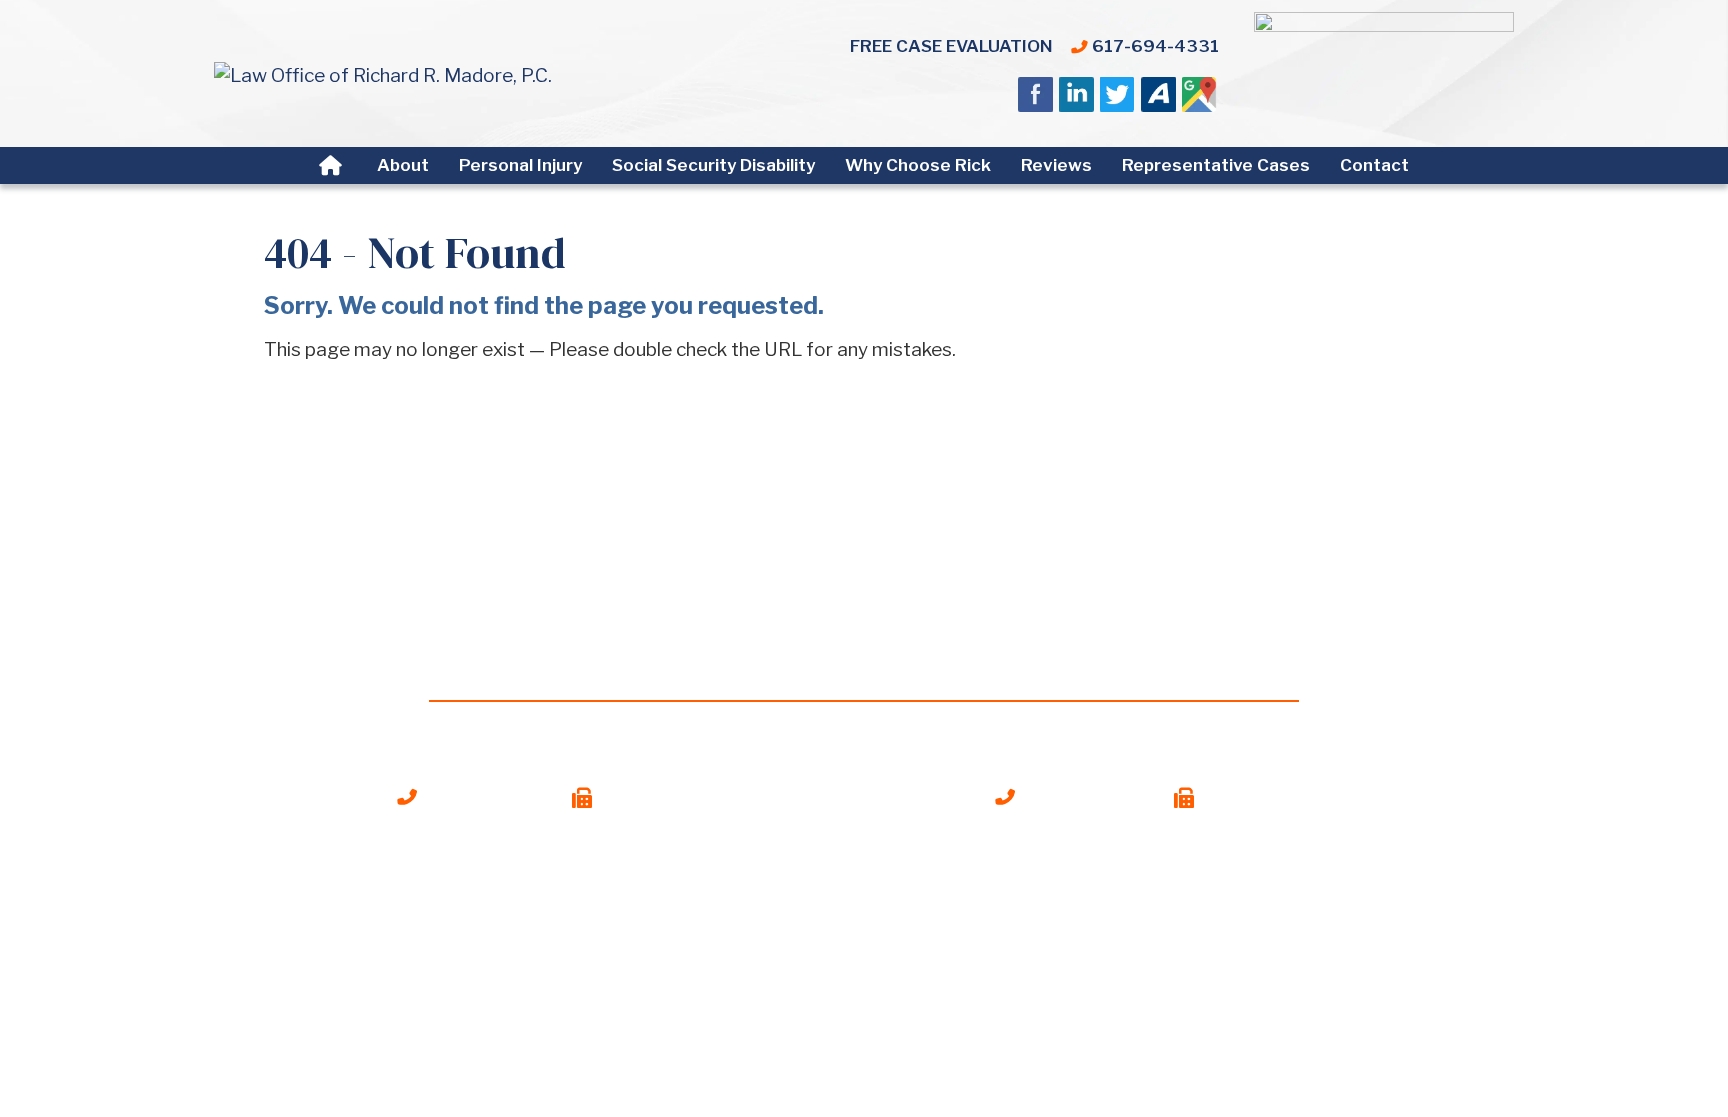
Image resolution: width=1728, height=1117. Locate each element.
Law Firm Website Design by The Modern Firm (864, 987)
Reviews (1056, 165)
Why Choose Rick (918, 165)
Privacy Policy (940, 958)
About (403, 165)
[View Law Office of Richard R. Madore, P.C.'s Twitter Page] (1118, 99)
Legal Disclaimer (800, 958)
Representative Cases (1216, 165)
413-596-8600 (1089, 796)
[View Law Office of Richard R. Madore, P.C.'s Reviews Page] (1200, 99)
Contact (1374, 165)
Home (333, 166)
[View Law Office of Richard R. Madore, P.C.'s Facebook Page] (1036, 99)
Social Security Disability (713, 165)
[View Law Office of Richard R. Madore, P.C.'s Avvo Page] (1159, 99)
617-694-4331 (1155, 46)
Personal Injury (520, 165)
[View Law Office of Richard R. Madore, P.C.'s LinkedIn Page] (1077, 99)
